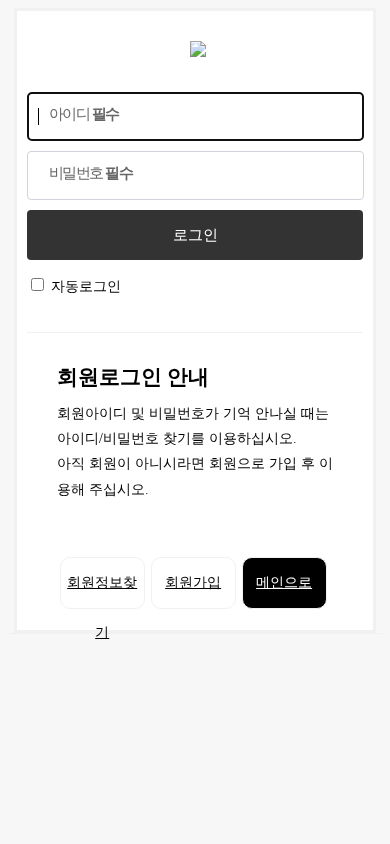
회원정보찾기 (102, 592)
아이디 (84, 114)
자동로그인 (86, 286)
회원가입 (193, 582)
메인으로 (284, 582)
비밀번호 (91, 173)
